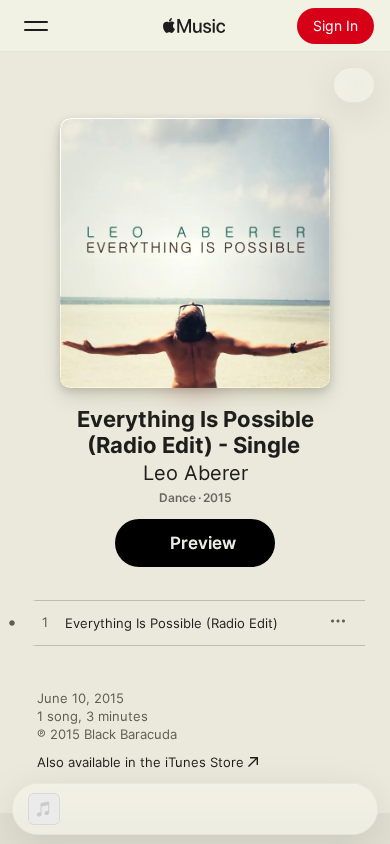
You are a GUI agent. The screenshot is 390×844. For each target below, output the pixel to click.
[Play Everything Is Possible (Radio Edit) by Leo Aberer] (45, 623)
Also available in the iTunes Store (140, 762)
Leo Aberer (195, 473)
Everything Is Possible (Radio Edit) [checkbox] (171, 623)
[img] (194, 26)
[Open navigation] (36, 26)
